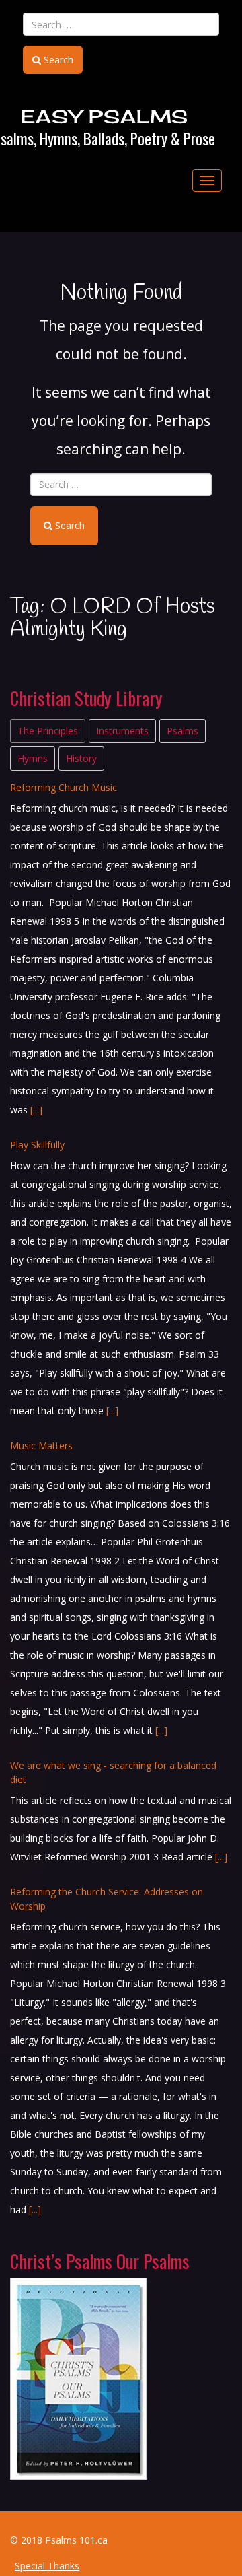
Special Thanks (47, 2566)
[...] (36, 831)
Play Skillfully (37, 866)
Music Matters (41, 1167)
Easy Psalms (105, 116)
